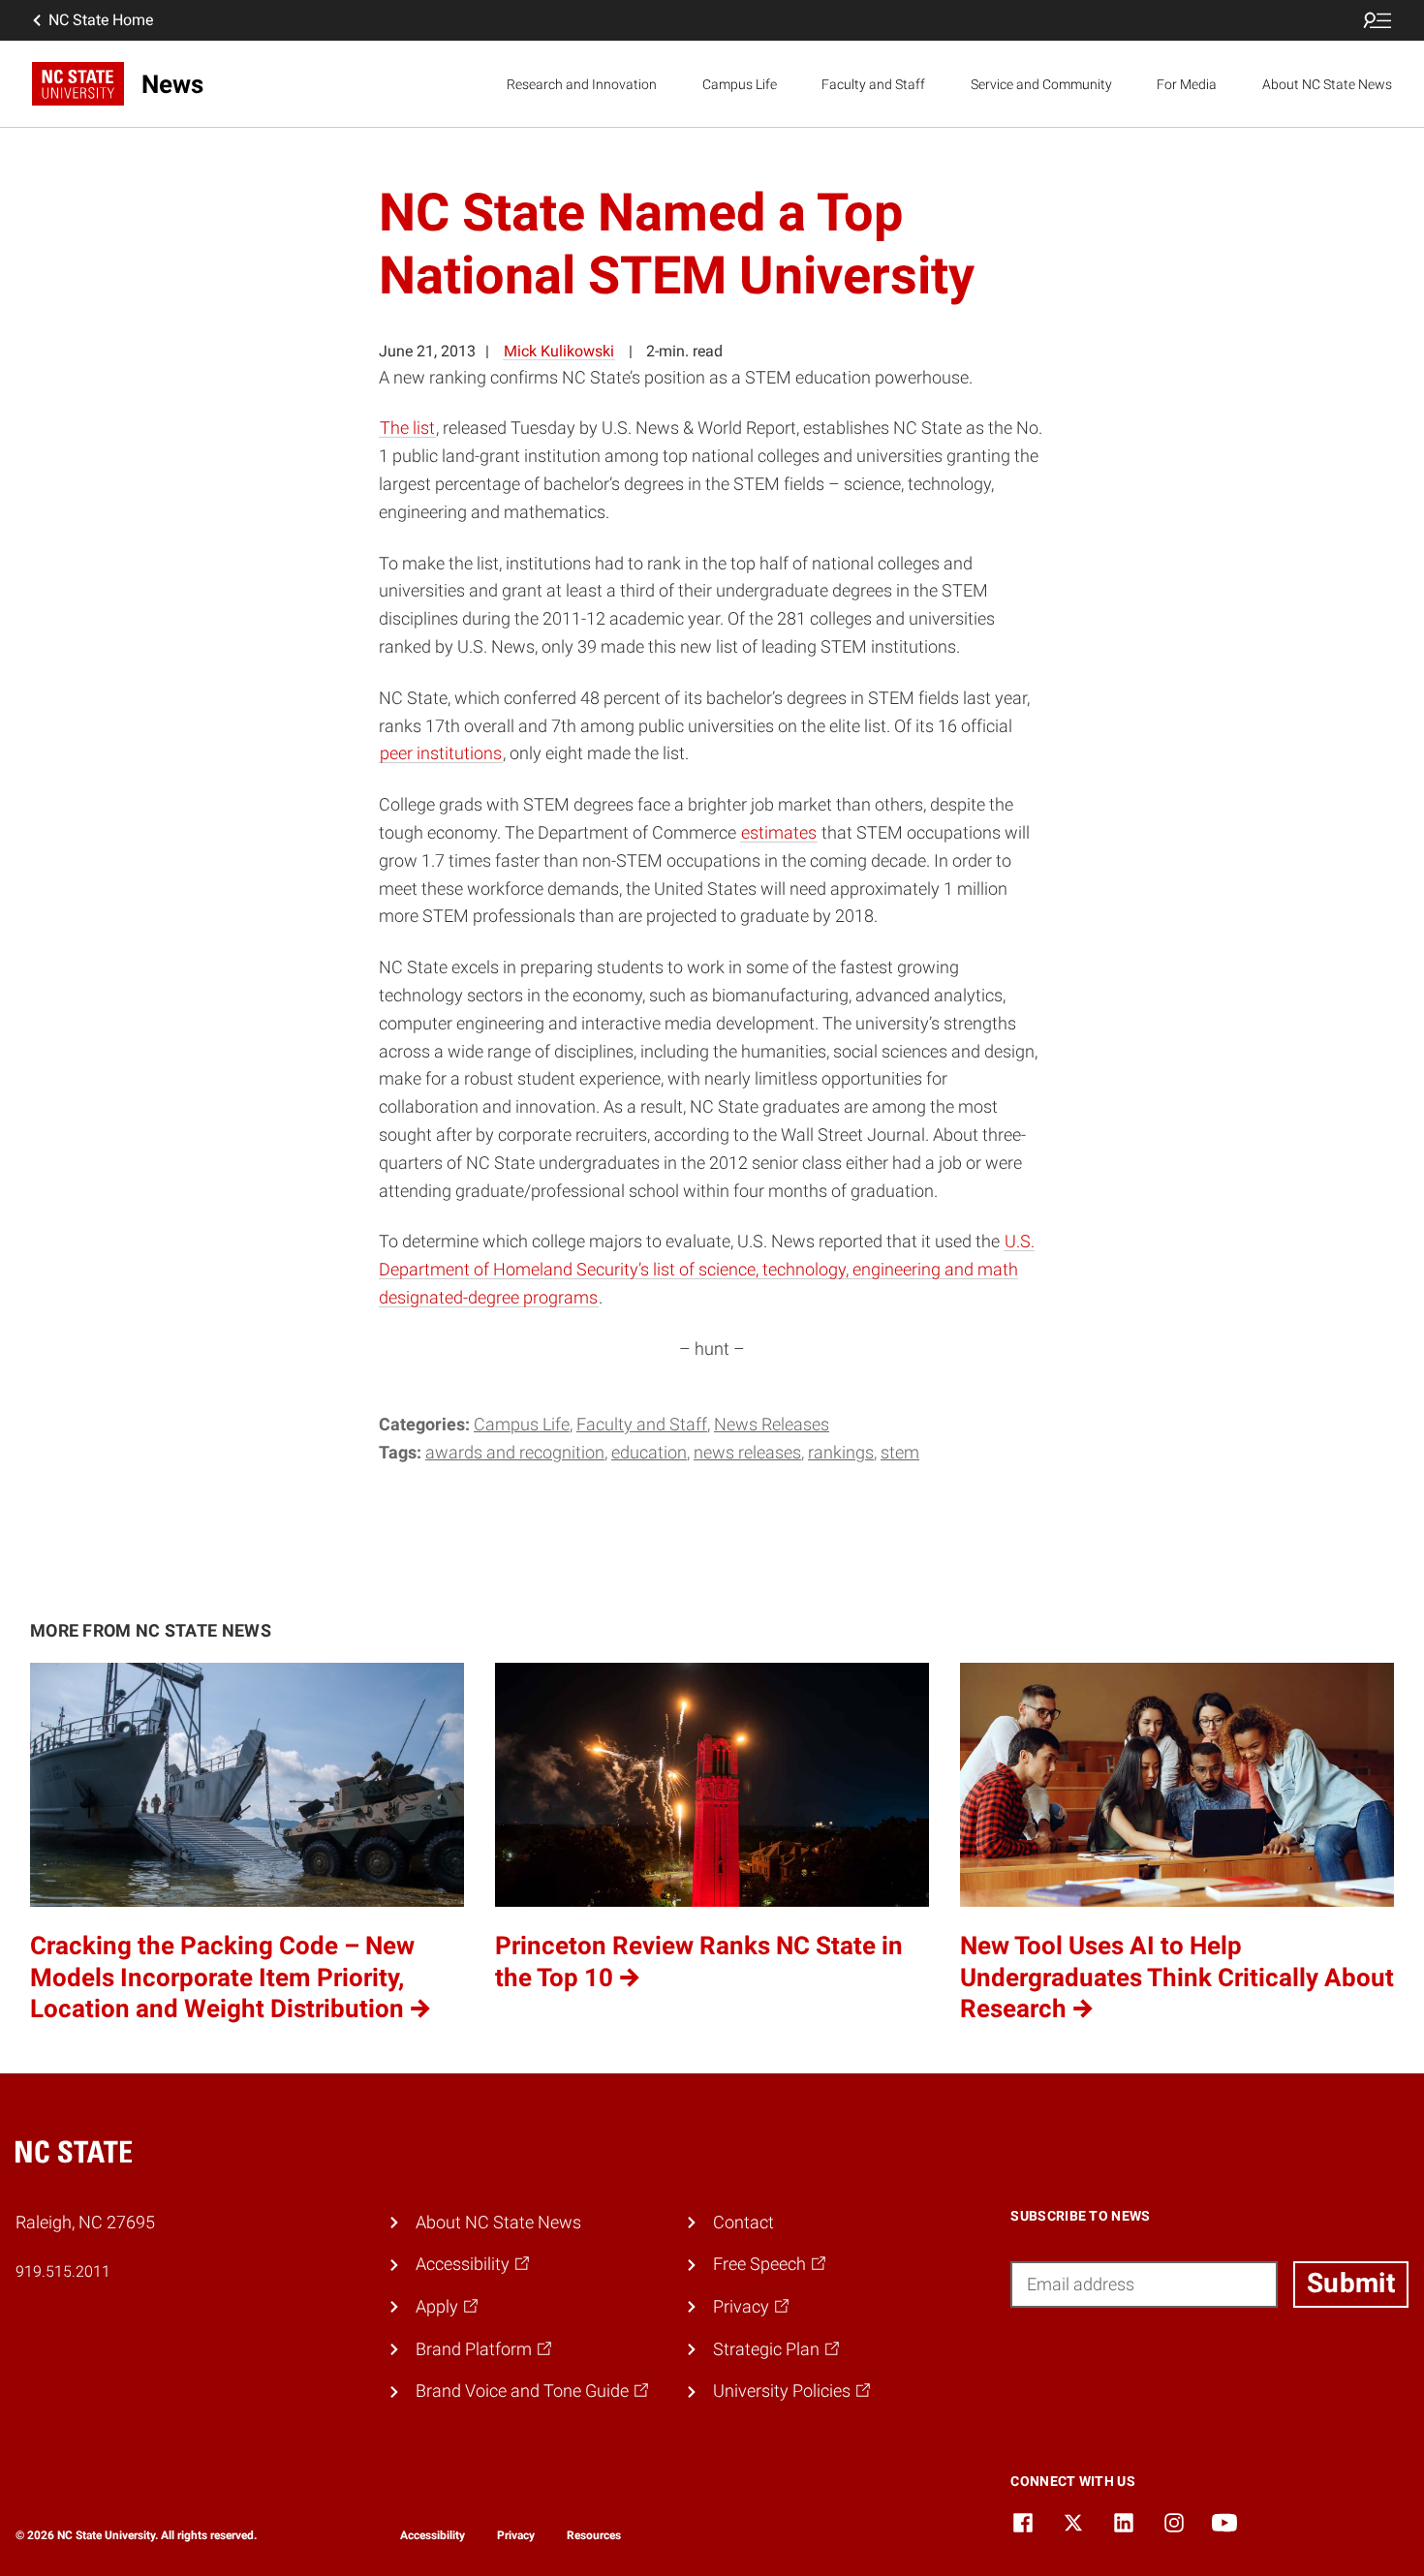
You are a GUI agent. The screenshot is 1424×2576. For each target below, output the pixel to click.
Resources (594, 2535)
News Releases (772, 1424)
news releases (747, 1452)
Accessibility (433, 2535)
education (649, 1452)
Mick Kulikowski (559, 351)
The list (407, 428)
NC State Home (101, 20)
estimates (779, 832)
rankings (841, 1452)
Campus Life (740, 84)
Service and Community (1041, 84)
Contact (743, 2222)
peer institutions (441, 753)
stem (900, 1452)
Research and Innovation (582, 84)
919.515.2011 (63, 2271)
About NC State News (1327, 84)
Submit (1351, 2283)
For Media (1187, 84)
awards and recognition (515, 1452)
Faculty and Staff (873, 84)
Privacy (516, 2535)
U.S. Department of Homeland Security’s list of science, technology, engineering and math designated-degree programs (707, 1269)
